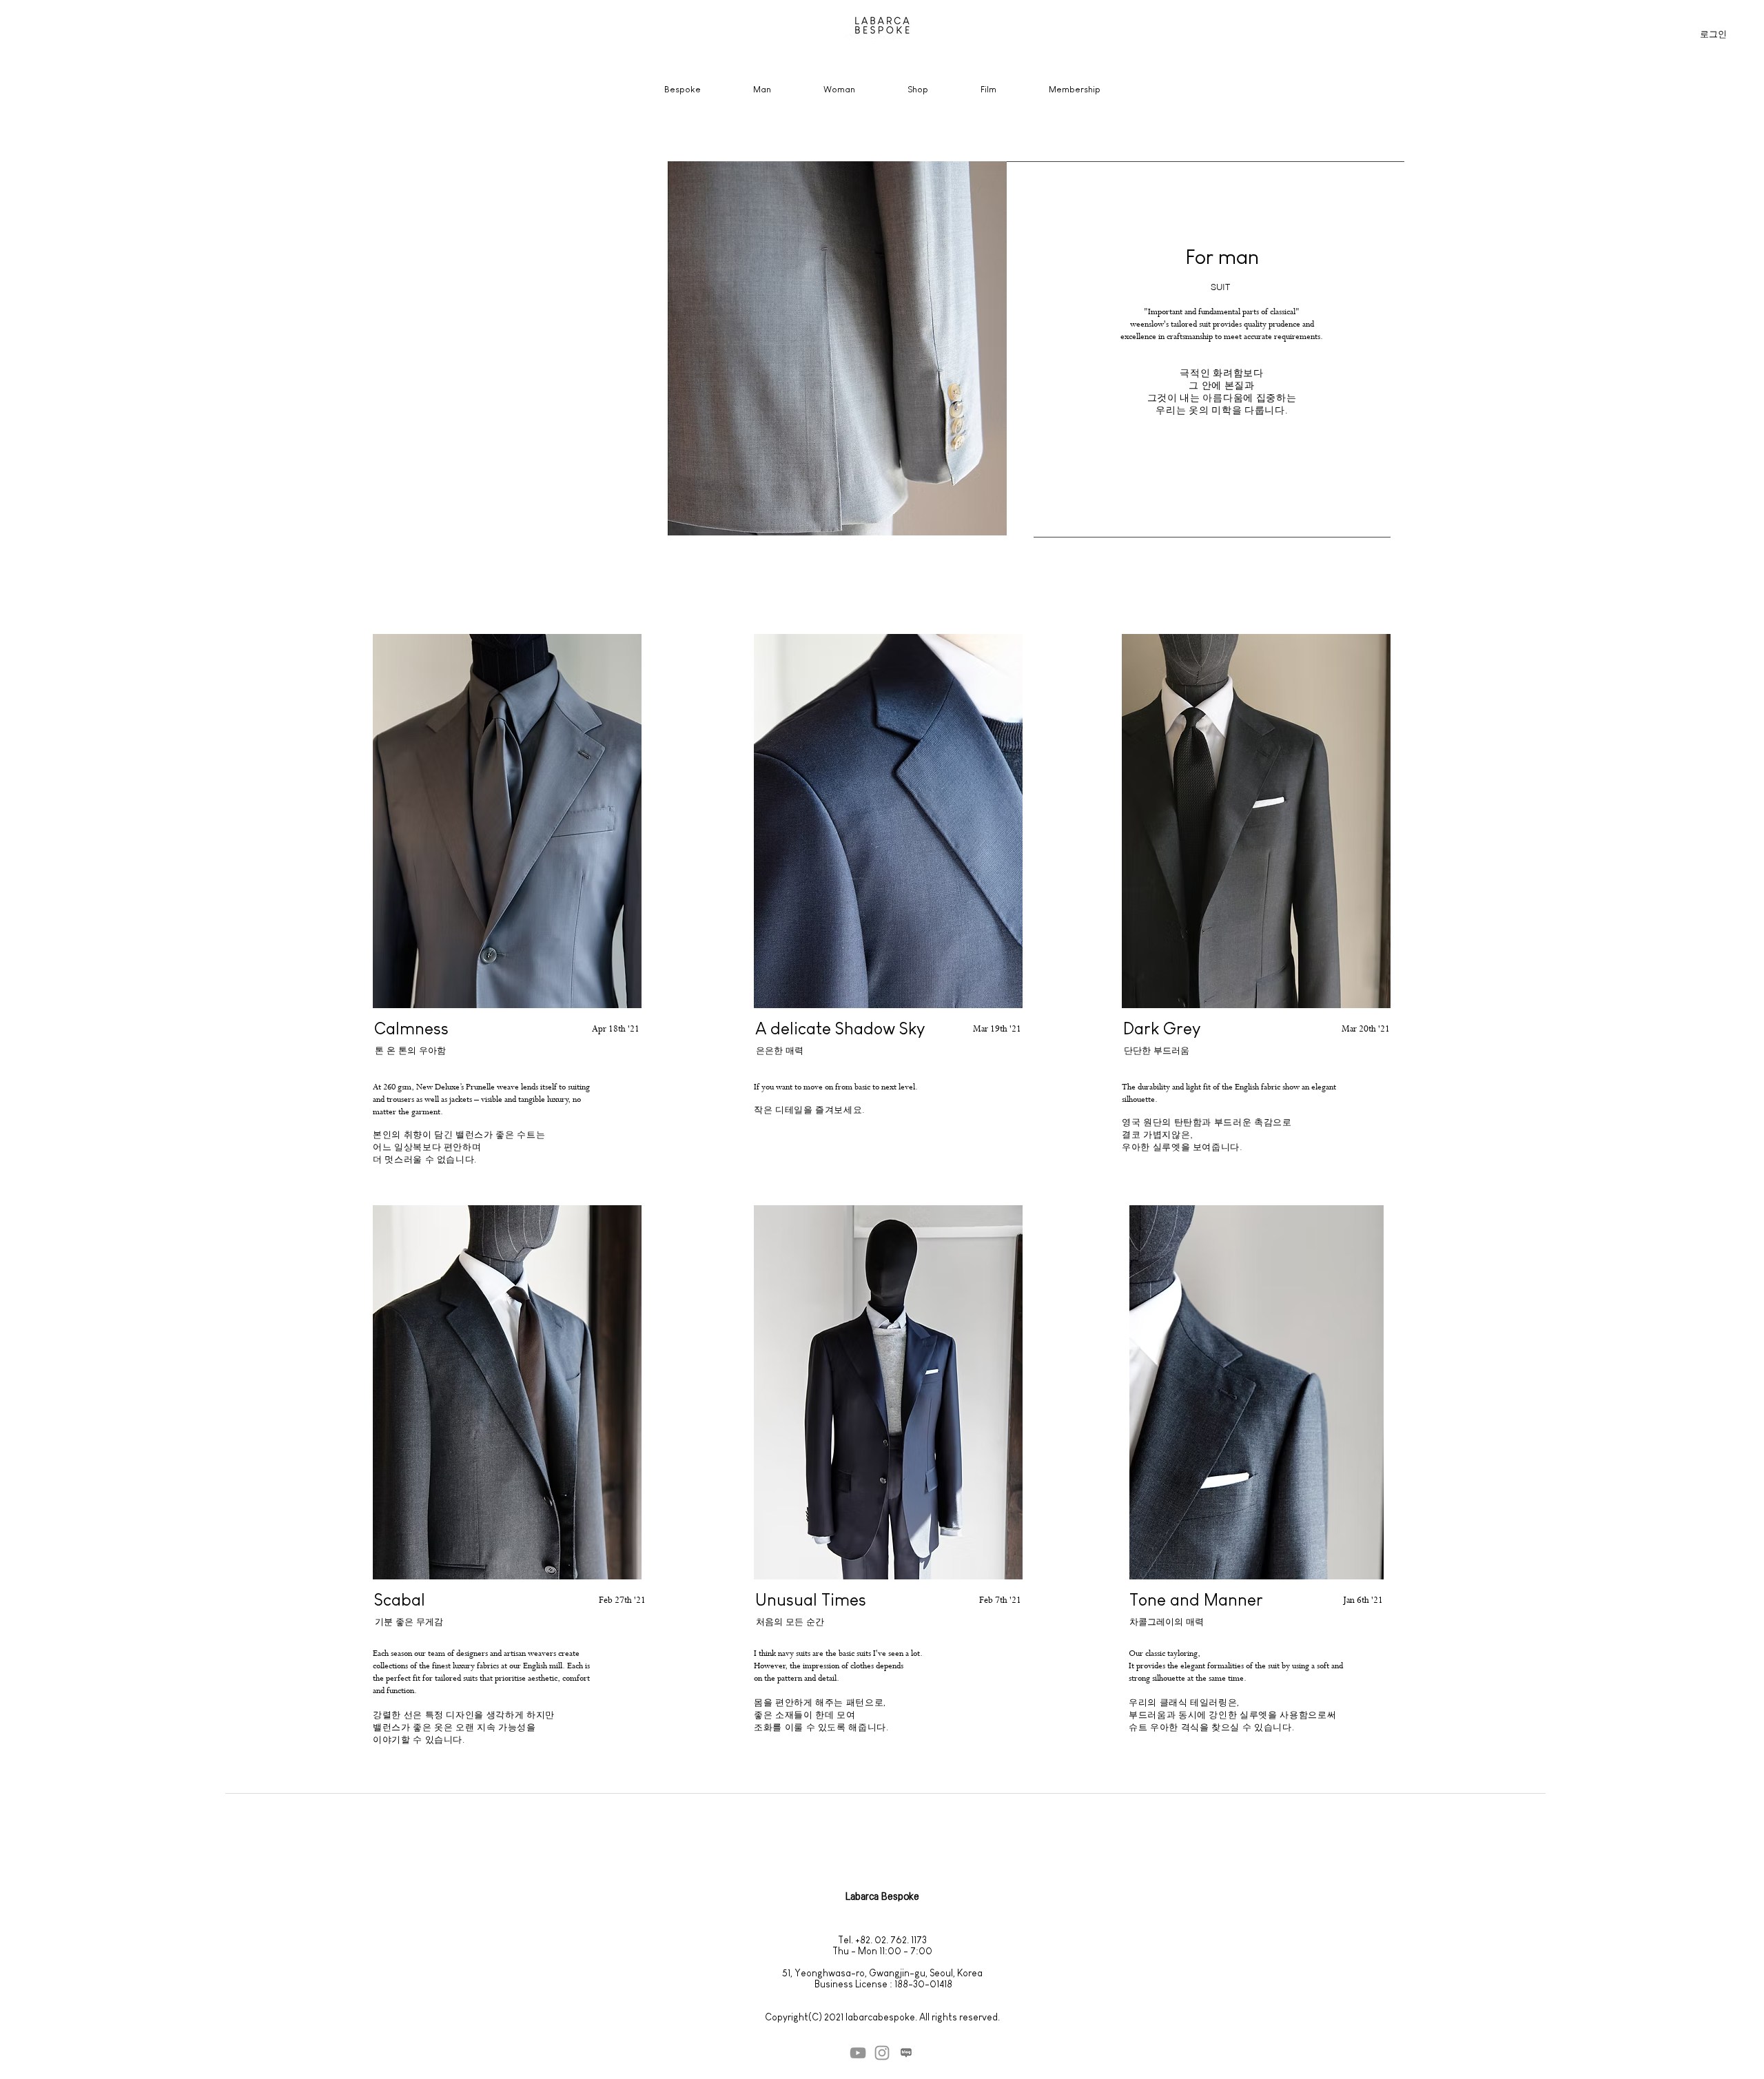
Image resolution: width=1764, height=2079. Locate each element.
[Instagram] (882, 2053)
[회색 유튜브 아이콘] (858, 2053)
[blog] (906, 2053)
